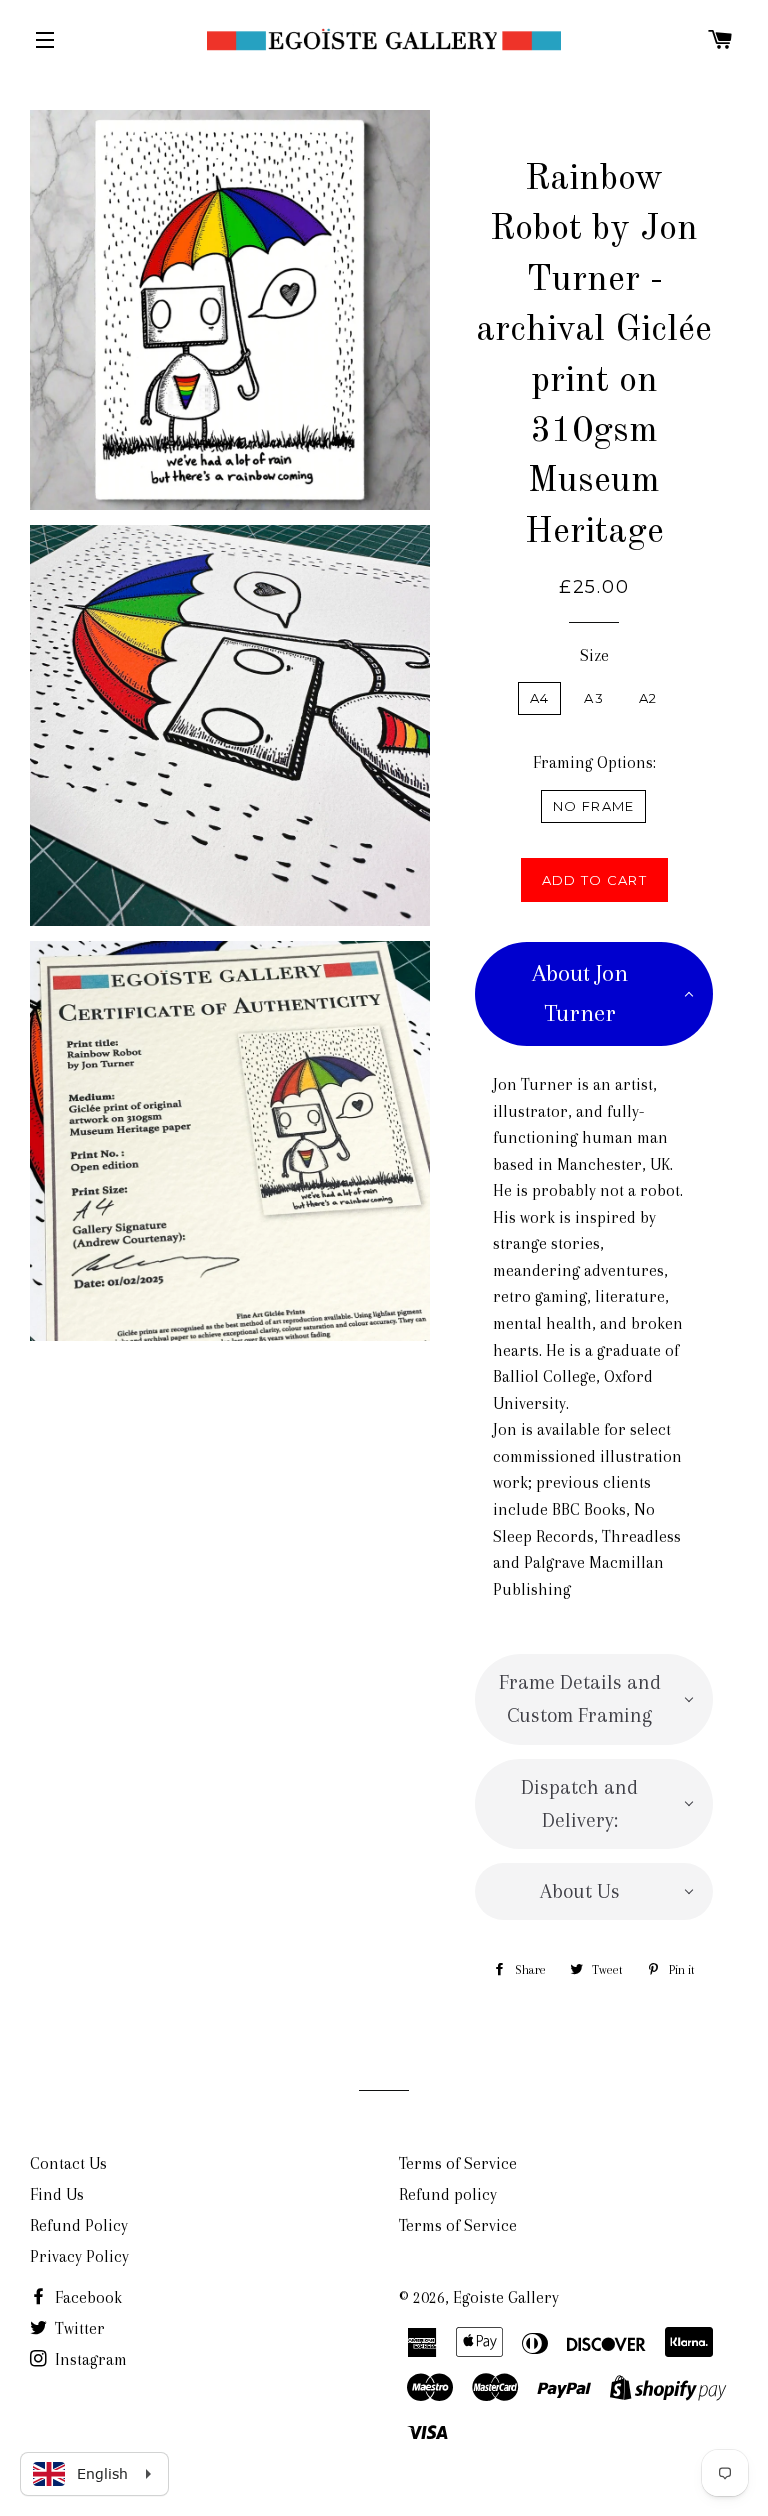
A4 (540, 698)
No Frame (593, 806)
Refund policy (448, 2194)
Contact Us (68, 2163)
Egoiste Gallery (506, 2297)
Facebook (86, 2297)
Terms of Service (458, 2163)
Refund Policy (79, 2225)
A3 (594, 698)
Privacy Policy (79, 2256)
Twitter (78, 2328)
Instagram (89, 2359)
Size (594, 655)
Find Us (57, 2194)
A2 (648, 698)
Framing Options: (594, 762)
